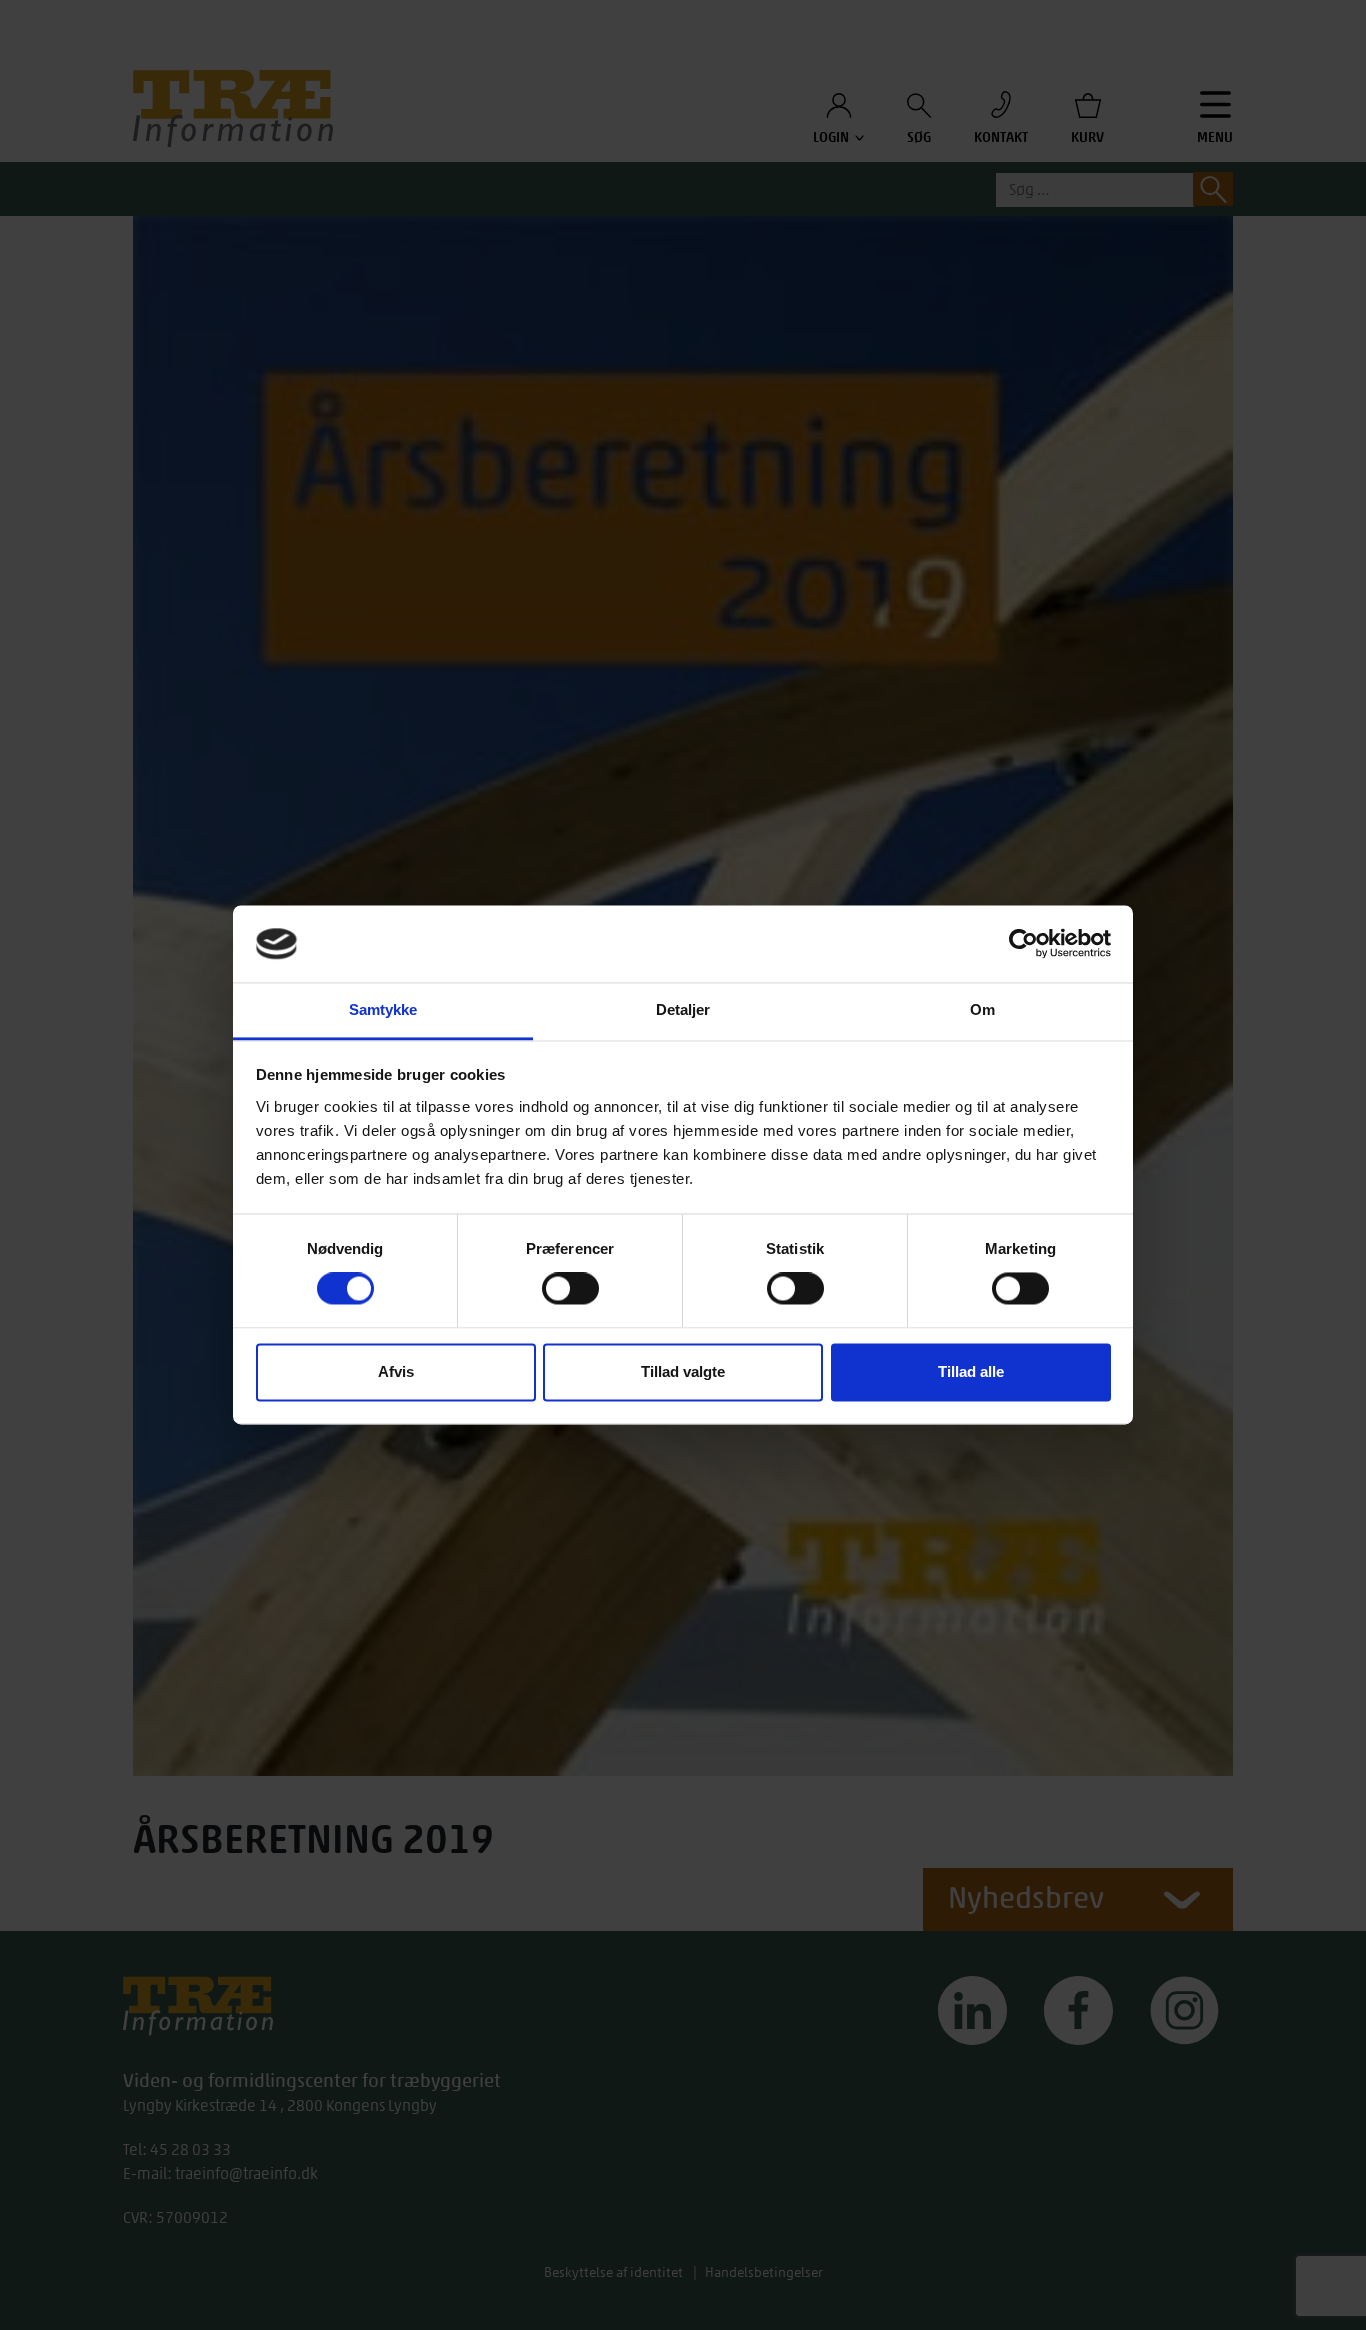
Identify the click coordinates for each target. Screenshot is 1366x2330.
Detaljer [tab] (683, 1009)
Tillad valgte (683, 1371)
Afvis (396, 1371)
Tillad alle (971, 1371)
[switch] (570, 1289)
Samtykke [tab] (383, 1009)
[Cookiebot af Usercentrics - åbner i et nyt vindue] (1023, 944)
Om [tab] (982, 1009)
